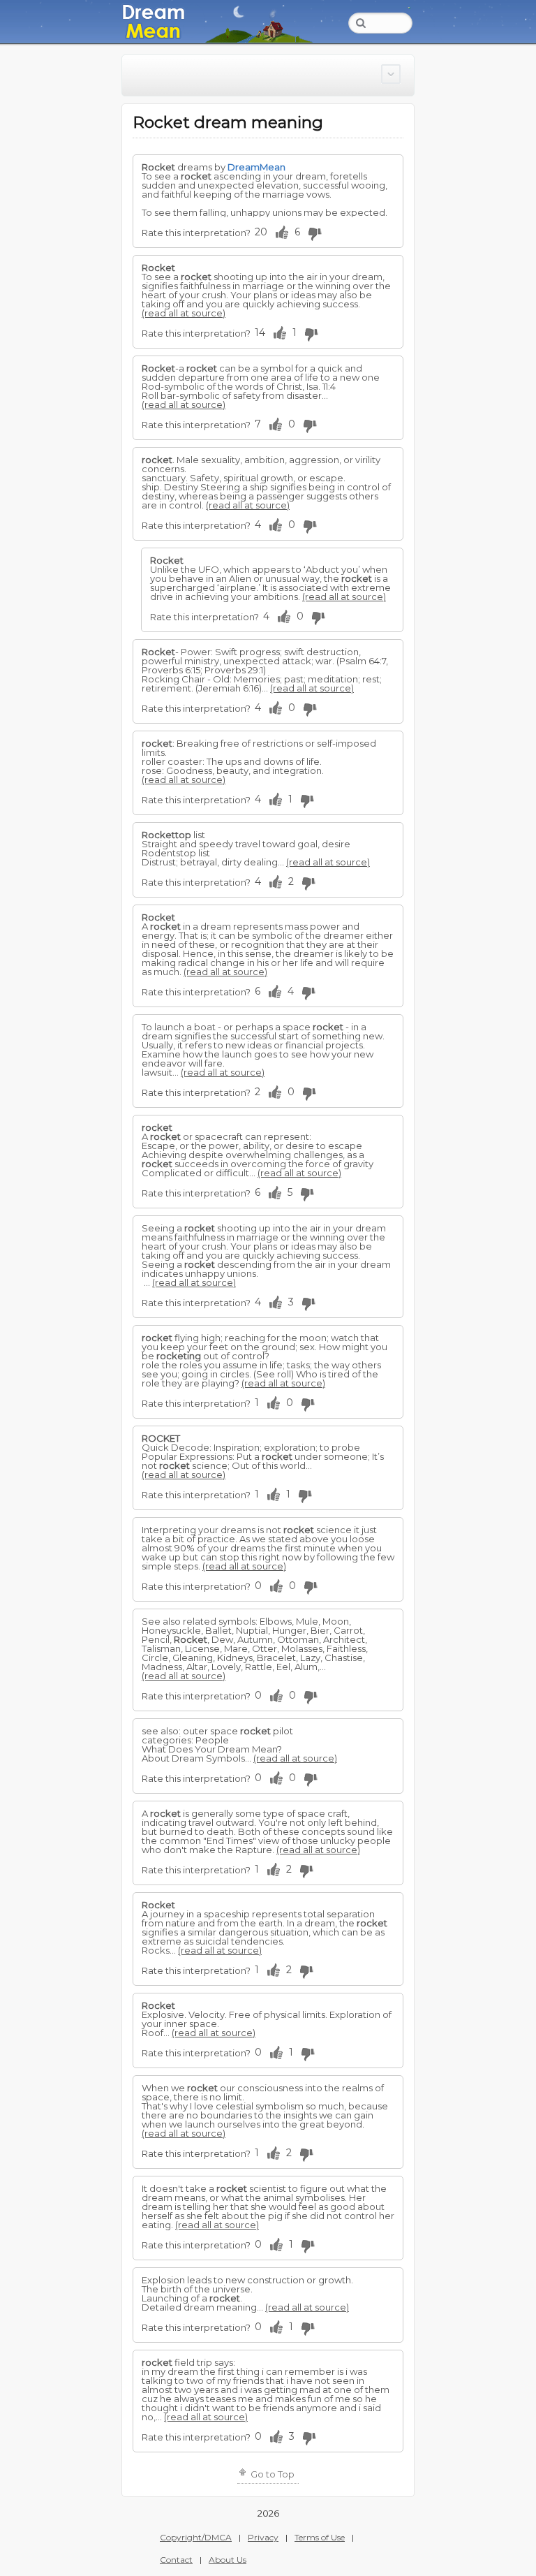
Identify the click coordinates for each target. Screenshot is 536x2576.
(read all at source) (184, 313)
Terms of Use (320, 2537)
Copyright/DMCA (196, 2537)
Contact (176, 2560)
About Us (228, 2560)
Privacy (263, 2537)
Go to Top (271, 2474)
